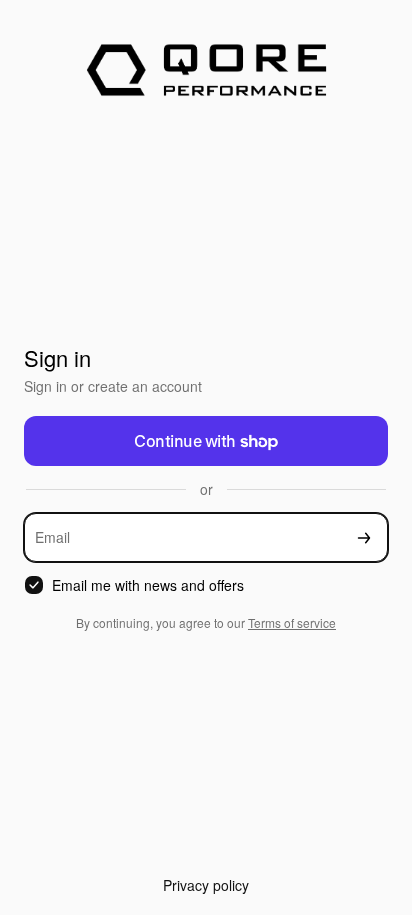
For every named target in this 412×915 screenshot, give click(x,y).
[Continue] (364, 537)
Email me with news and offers (148, 585)
